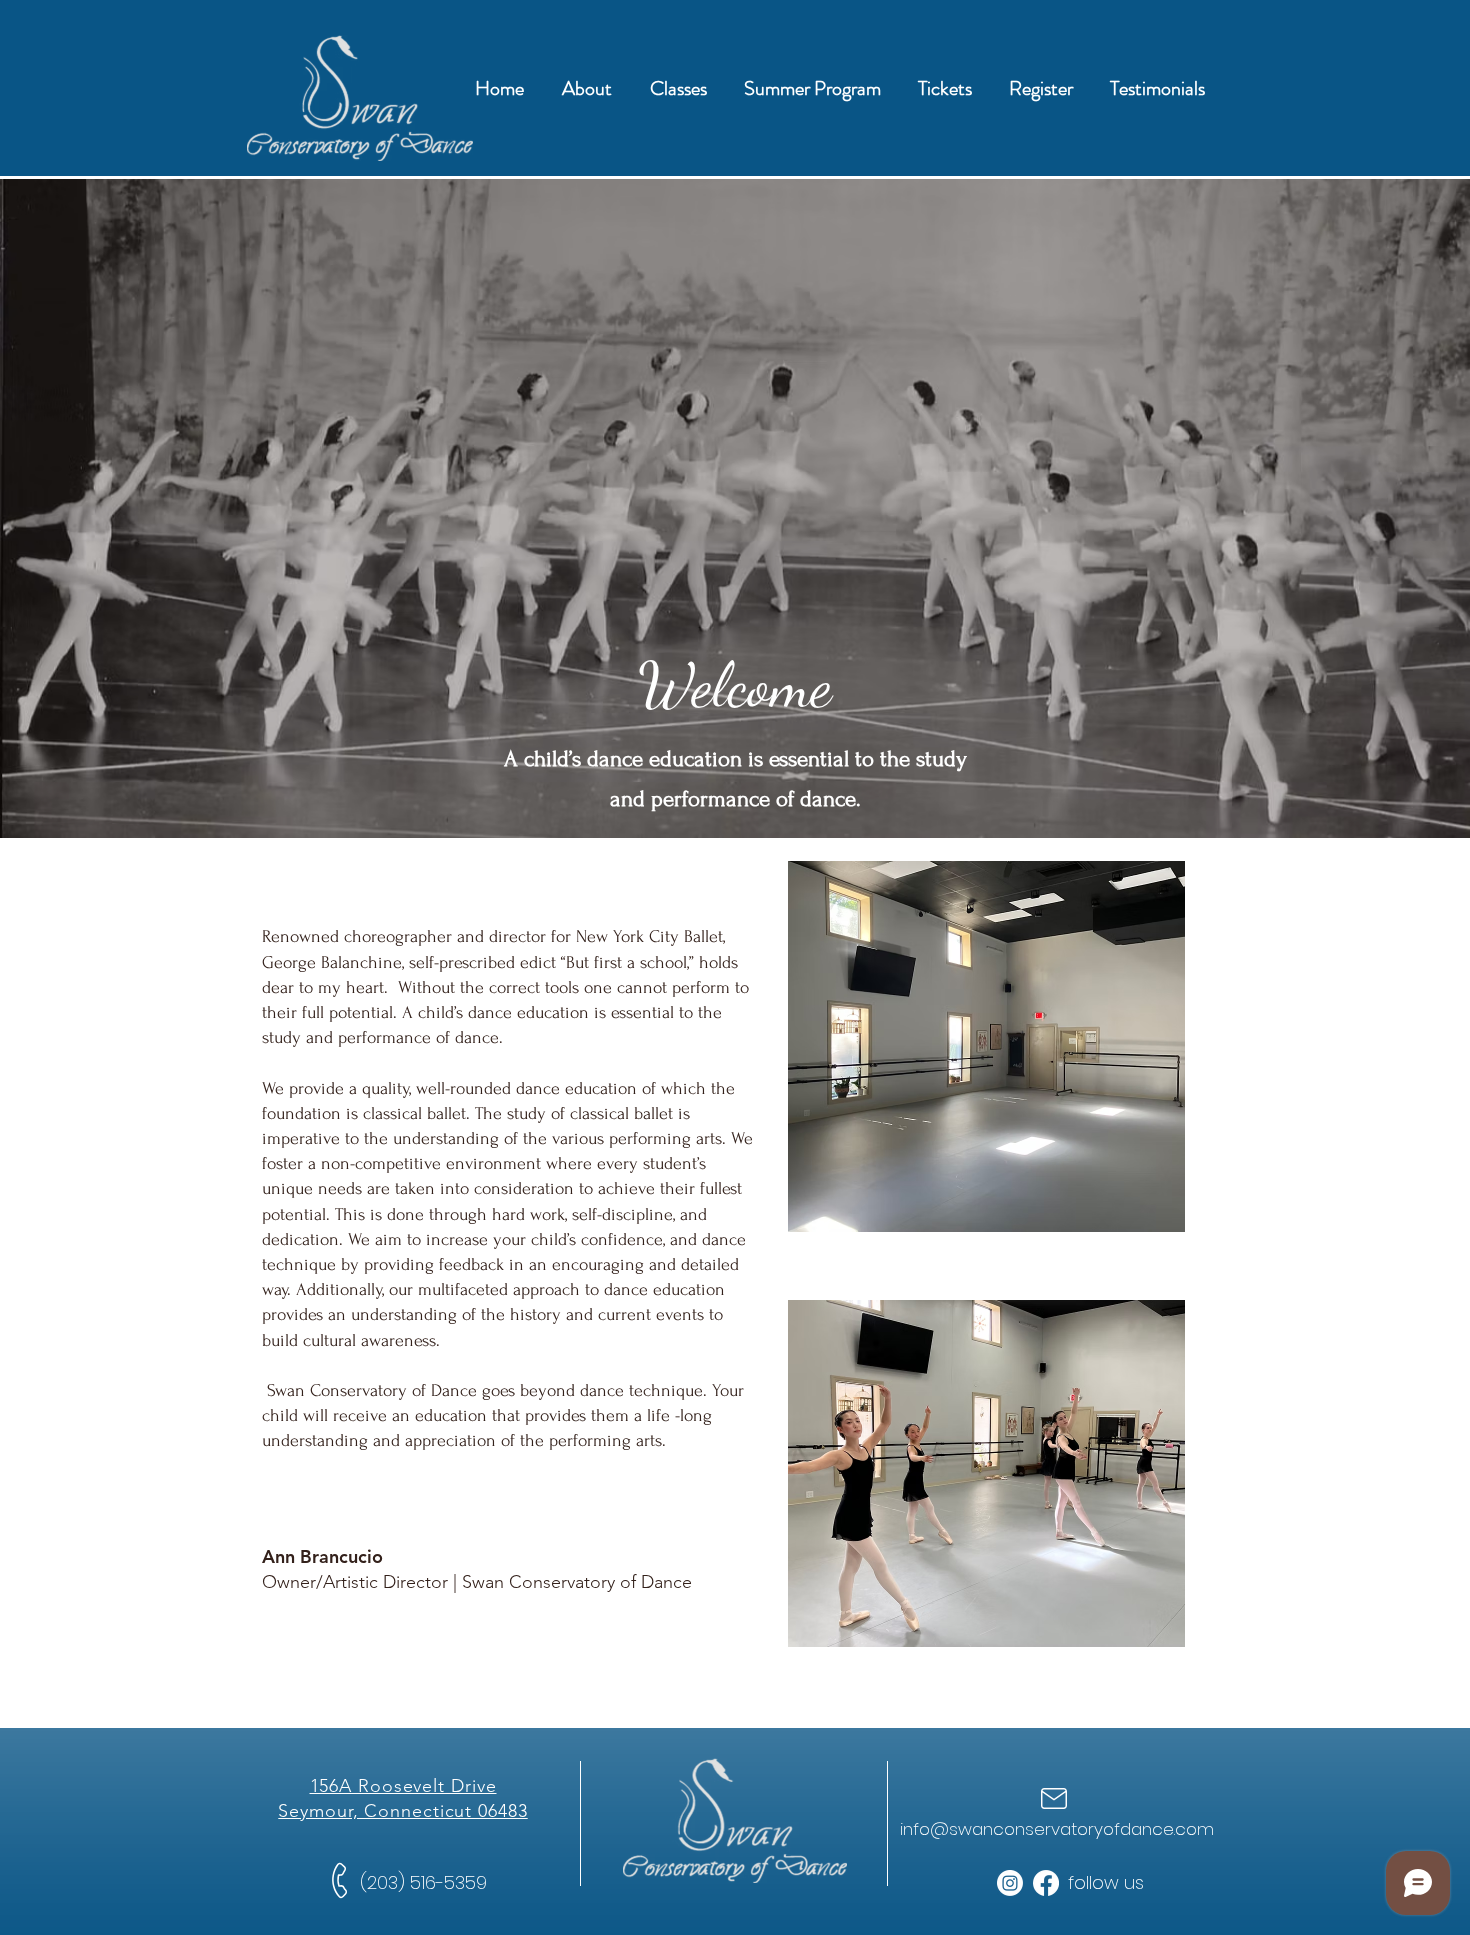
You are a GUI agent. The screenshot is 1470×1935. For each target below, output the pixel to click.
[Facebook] (1046, 1883)
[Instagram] (1010, 1883)
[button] (587, 89)
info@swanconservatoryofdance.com (1057, 1829)
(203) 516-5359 (423, 1882)
